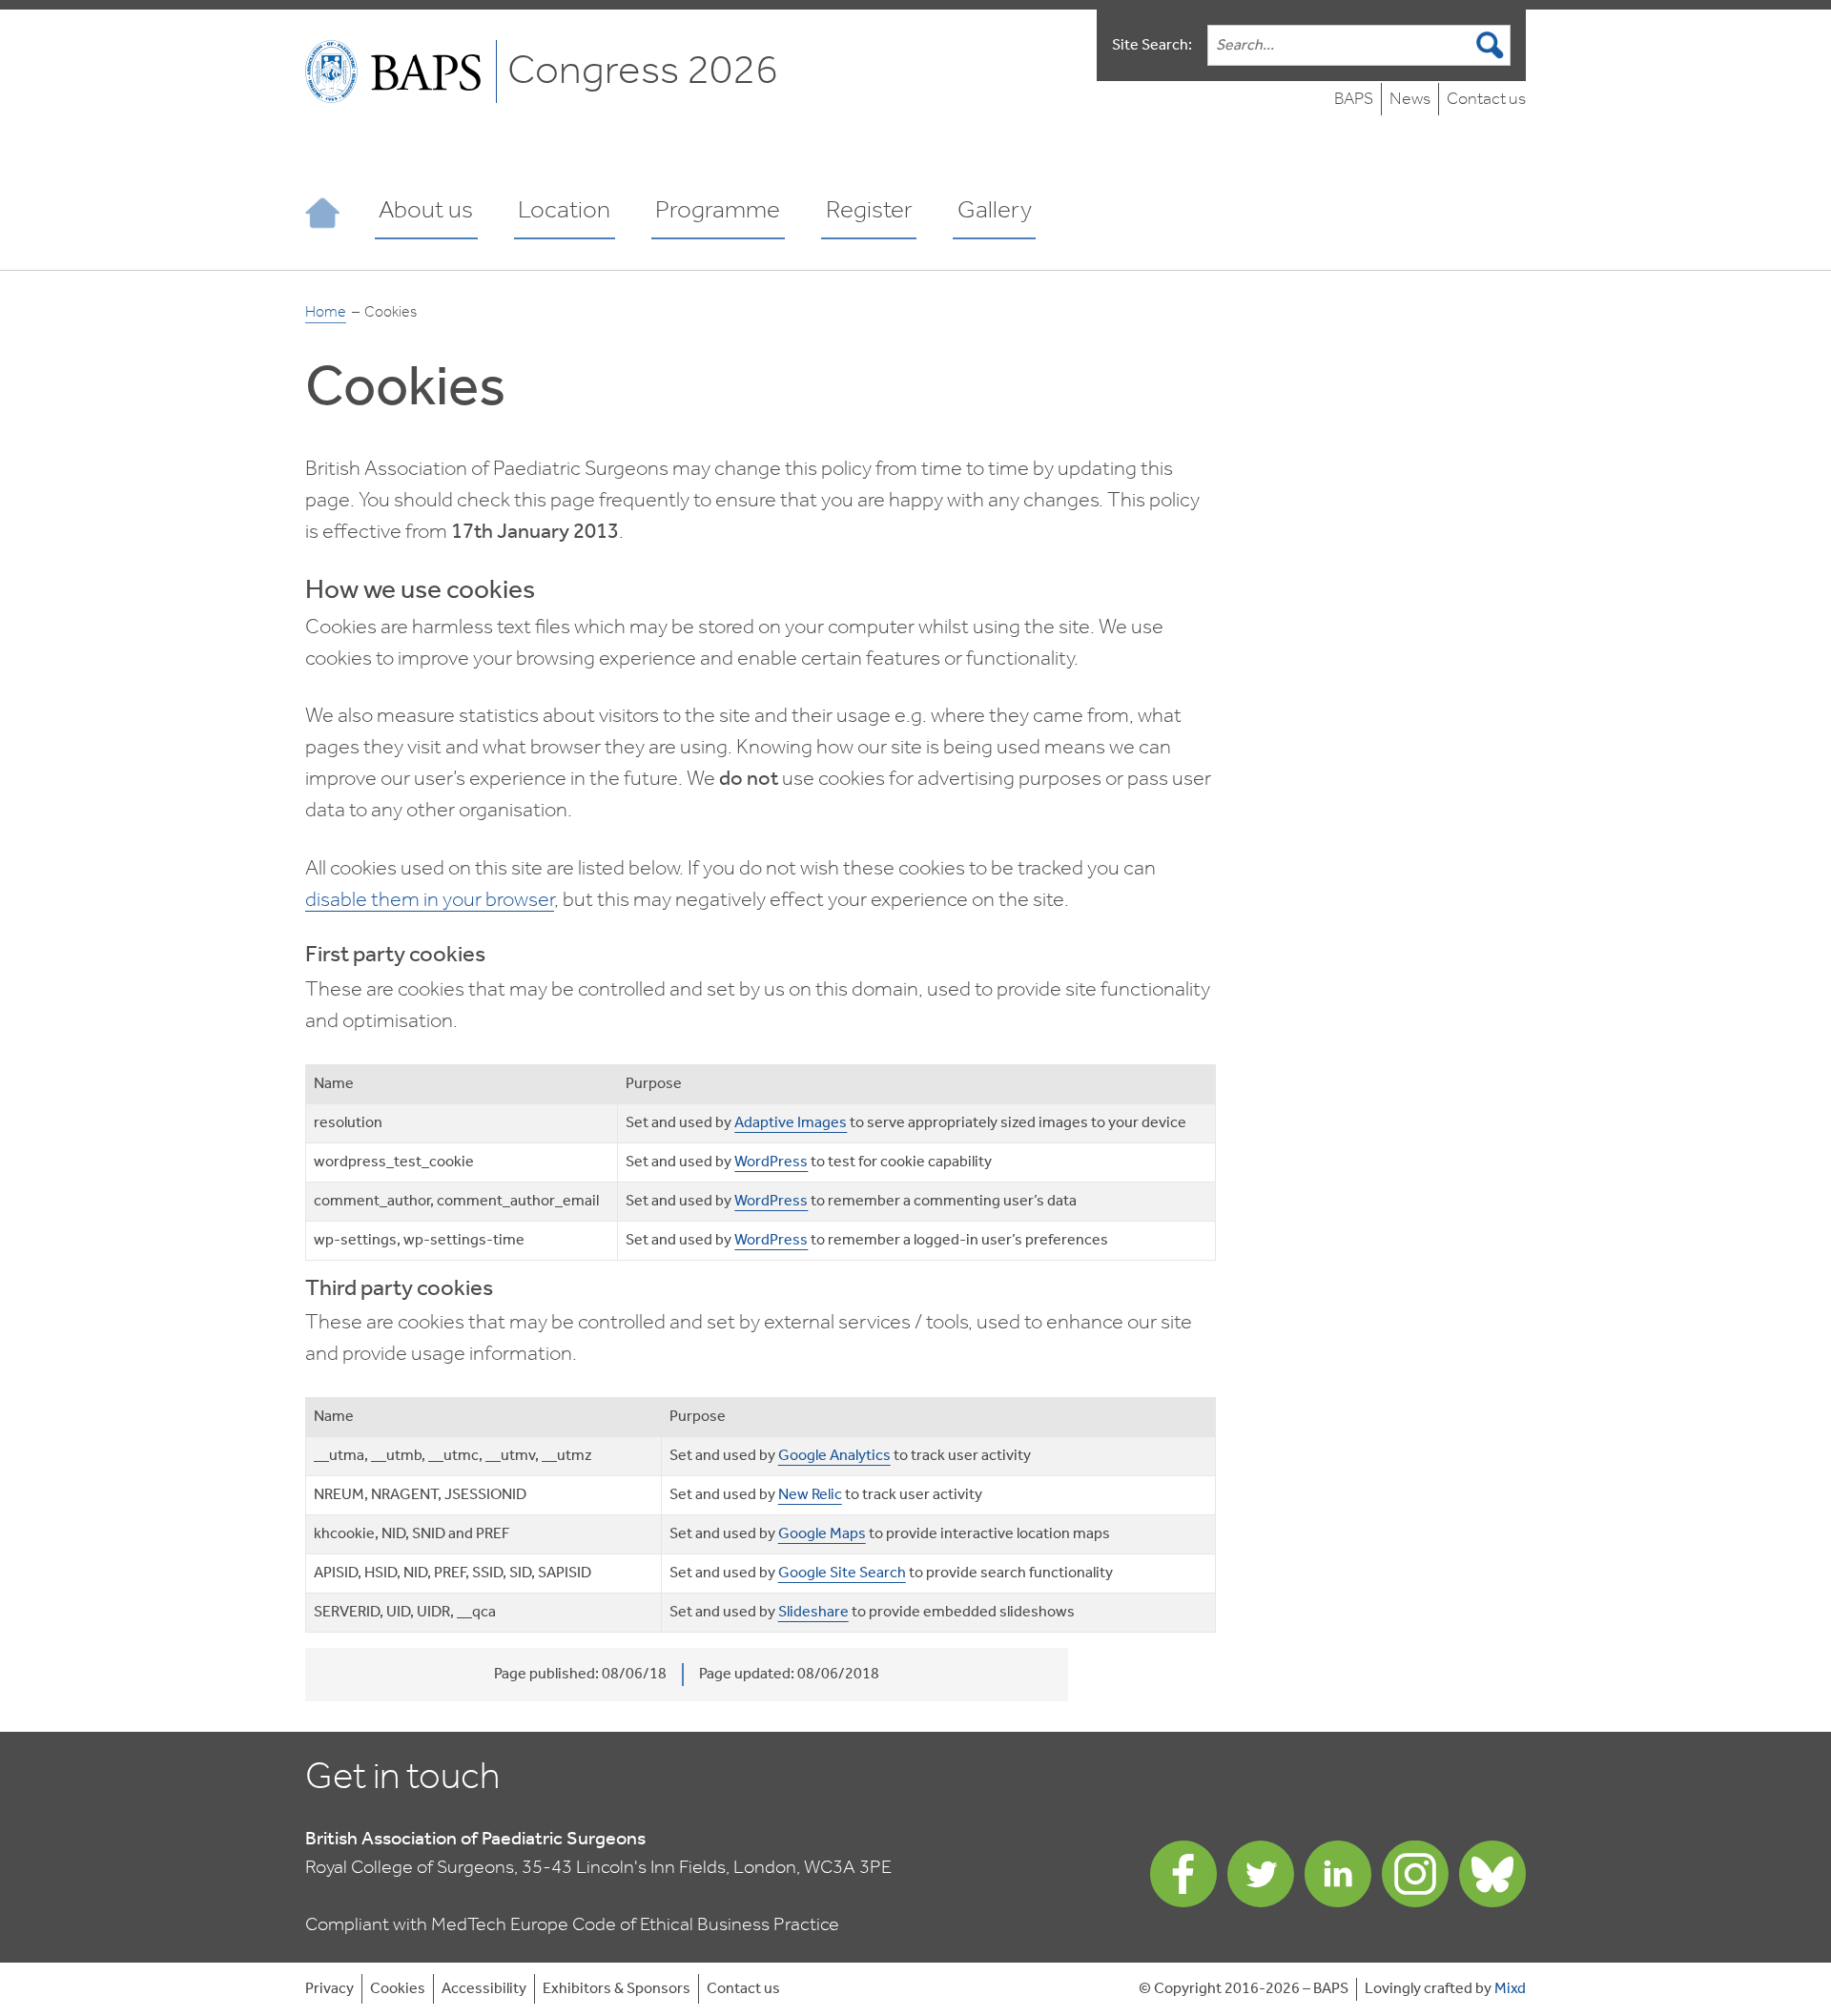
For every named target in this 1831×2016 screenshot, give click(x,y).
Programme (718, 211)
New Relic (810, 1495)
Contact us (1486, 100)
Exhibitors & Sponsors (617, 1989)
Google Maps (822, 1534)
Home (326, 313)
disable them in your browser (430, 900)
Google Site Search (842, 1573)
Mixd (1510, 1989)
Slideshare (813, 1612)
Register (869, 211)
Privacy (329, 1989)
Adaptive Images (791, 1123)
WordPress (771, 1162)
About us (426, 211)
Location (564, 211)
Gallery (995, 211)
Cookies (398, 1989)
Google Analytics (834, 1456)
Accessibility (484, 1989)
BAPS (1354, 100)
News (1410, 100)
